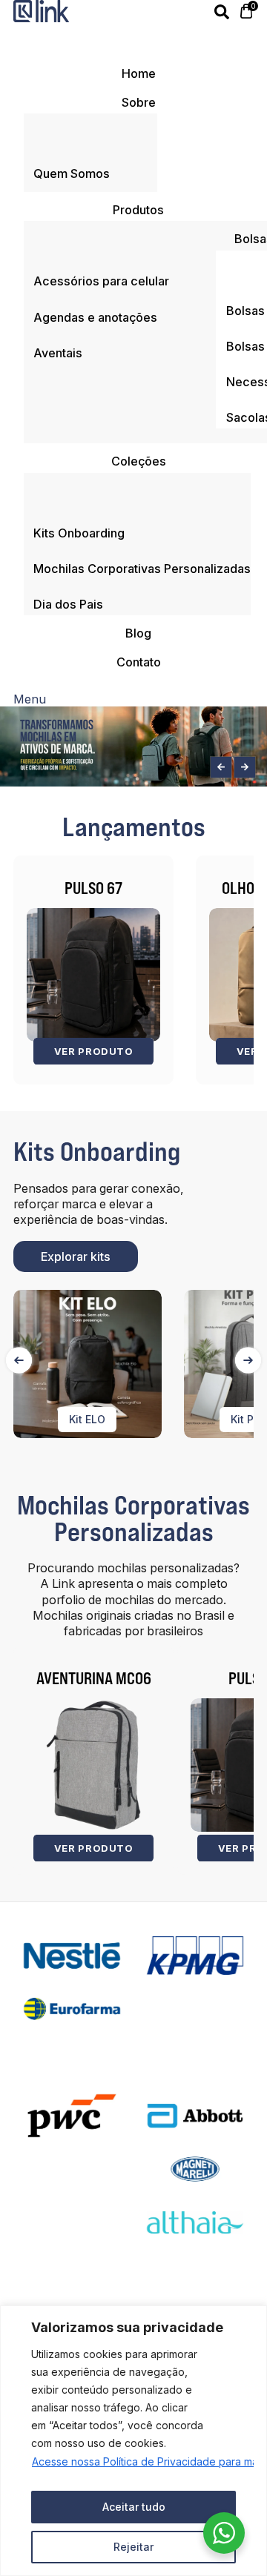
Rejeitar (133, 2547)
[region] (133, 2441)
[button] (221, 767)
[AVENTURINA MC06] (93, 1765)
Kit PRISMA (128, 1419)
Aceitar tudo (134, 2507)
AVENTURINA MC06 (94, 1678)
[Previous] (19, 1360)
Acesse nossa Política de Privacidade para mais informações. (134, 2461)
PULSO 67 (93, 888)
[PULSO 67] (93, 975)
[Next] (248, 1360)
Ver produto (93, 1051)
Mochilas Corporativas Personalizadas (133, 1518)
